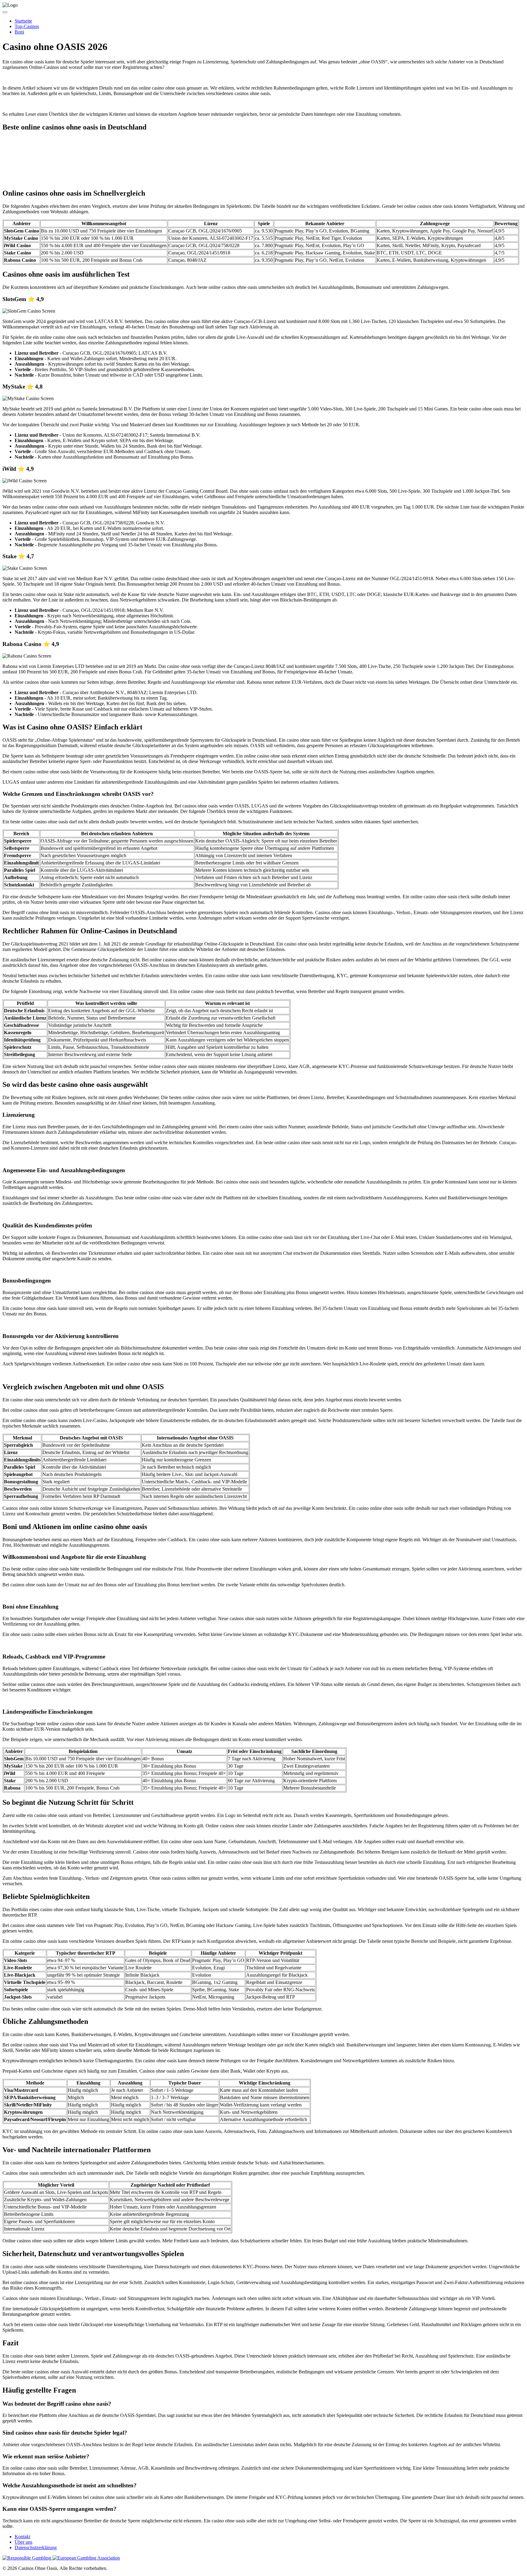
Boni (19, 32)
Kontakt (22, 2537)
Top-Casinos (27, 26)
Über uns (23, 2542)
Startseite (23, 21)
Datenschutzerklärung (36, 2548)
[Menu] (5, 12)
